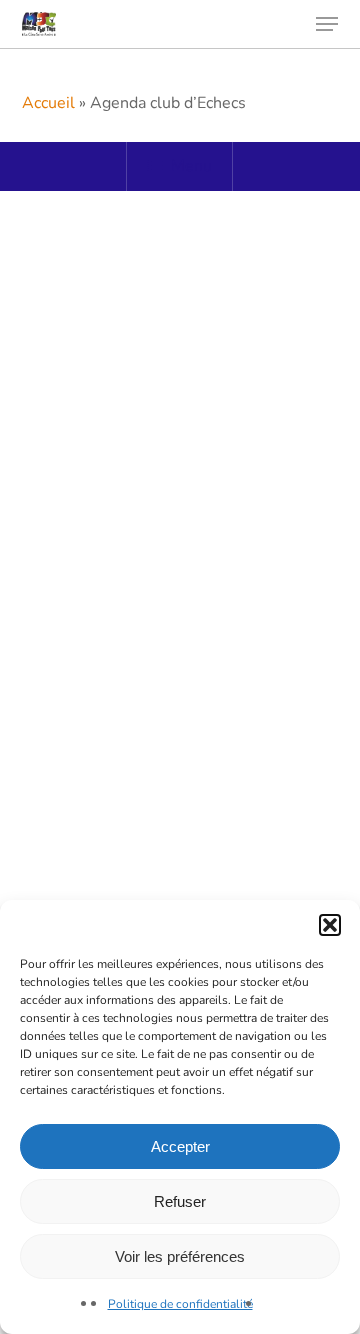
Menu (191, 166)
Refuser (180, 1201)
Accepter (180, 1146)
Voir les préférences (180, 1256)
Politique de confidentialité (180, 1304)
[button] (330, 925)
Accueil (48, 103)
